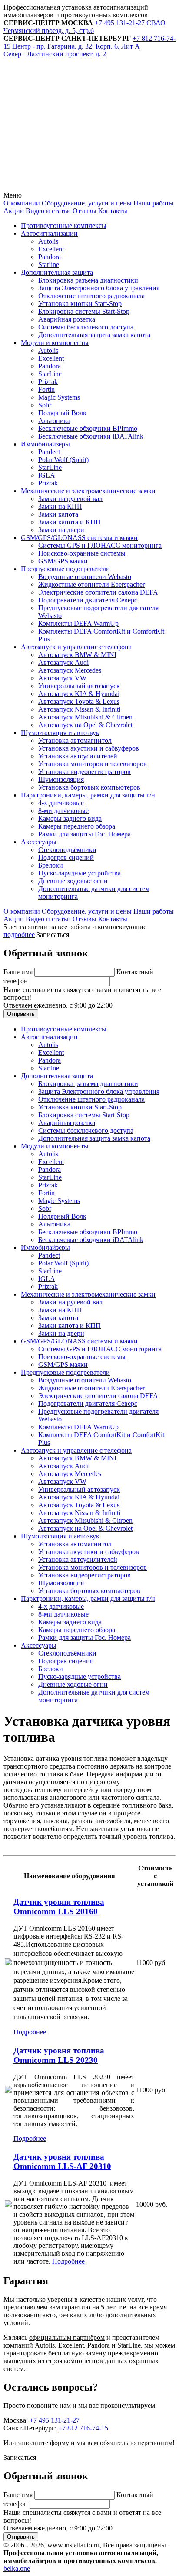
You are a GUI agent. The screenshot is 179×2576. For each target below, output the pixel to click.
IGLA (47, 475)
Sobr (45, 405)
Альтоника (54, 421)
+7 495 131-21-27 (55, 2420)
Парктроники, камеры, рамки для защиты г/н (88, 795)
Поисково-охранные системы (82, 553)
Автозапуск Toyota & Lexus (79, 701)
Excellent (51, 249)
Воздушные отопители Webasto (85, 577)
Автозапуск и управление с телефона (76, 647)
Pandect (49, 452)
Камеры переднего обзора (77, 826)
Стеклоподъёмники (67, 850)
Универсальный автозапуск (79, 686)
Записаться (53, 935)
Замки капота (58, 514)
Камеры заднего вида (70, 818)
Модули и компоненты (55, 343)
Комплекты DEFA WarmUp (78, 623)
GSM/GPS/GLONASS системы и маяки (79, 538)
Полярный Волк (62, 413)
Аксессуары (39, 842)
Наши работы (153, 203)
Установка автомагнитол (75, 740)
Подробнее (30, 2032)
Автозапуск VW (62, 678)
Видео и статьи (47, 211)
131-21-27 (120, 23)
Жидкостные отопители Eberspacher (91, 584)
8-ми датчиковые (63, 811)
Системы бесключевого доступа (86, 327)
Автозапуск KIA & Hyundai (79, 694)
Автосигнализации (49, 233)
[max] (69, 187)
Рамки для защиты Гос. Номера (85, 834)
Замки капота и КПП (70, 522)
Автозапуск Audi (63, 662)
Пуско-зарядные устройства (80, 873)
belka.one (17, 2568)
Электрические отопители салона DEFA (98, 592)
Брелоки (51, 865)
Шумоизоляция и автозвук (60, 733)
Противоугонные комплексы (64, 226)
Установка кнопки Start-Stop (80, 304)
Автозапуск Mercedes (70, 670)
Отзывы (84, 211)
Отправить (21, 1014)
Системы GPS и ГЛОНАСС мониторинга (100, 545)
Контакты (112, 211)
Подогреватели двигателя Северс (88, 600)
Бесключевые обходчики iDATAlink (91, 436)
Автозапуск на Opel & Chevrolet (85, 725)
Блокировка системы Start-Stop (84, 311)
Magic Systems (59, 397)
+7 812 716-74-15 (83, 2428)
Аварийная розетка (67, 319)
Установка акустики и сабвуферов (89, 748)
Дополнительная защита (57, 272)
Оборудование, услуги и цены (86, 203)
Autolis (48, 241)
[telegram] (69, 121)
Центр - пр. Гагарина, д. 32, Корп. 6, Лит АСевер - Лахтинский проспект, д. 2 (72, 50)
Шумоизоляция (61, 779)
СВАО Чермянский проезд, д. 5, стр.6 (85, 27)
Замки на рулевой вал (70, 499)
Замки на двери (61, 530)
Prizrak (48, 382)
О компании (22, 203)
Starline (49, 265)
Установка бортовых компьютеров (89, 787)
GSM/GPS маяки (63, 561)
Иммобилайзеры (45, 444)
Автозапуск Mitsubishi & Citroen (85, 717)
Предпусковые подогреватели (65, 569)
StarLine (50, 374)
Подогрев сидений (66, 857)
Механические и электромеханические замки (88, 491)
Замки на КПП (60, 506)
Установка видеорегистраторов (85, 772)
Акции (14, 211)
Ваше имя (19, 972)
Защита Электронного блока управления (99, 288)
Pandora (50, 257)
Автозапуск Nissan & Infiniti (79, 709)
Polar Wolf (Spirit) (63, 460)
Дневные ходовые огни (73, 881)
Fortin (46, 389)
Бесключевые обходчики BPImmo (88, 428)
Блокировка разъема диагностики (88, 280)
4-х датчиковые (61, 803)
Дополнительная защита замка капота (94, 335)
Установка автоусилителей (78, 756)
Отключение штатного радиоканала (91, 296)
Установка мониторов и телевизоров (93, 764)
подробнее (19, 935)
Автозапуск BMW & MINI (77, 655)
